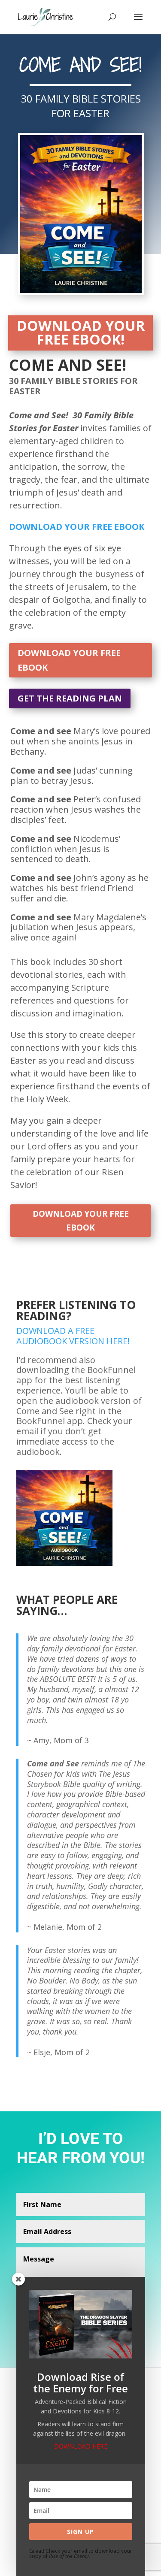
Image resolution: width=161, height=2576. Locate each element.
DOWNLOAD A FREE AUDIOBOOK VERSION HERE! (75, 1336)
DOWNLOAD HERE (81, 2446)
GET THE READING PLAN (70, 698)
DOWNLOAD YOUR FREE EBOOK (69, 660)
